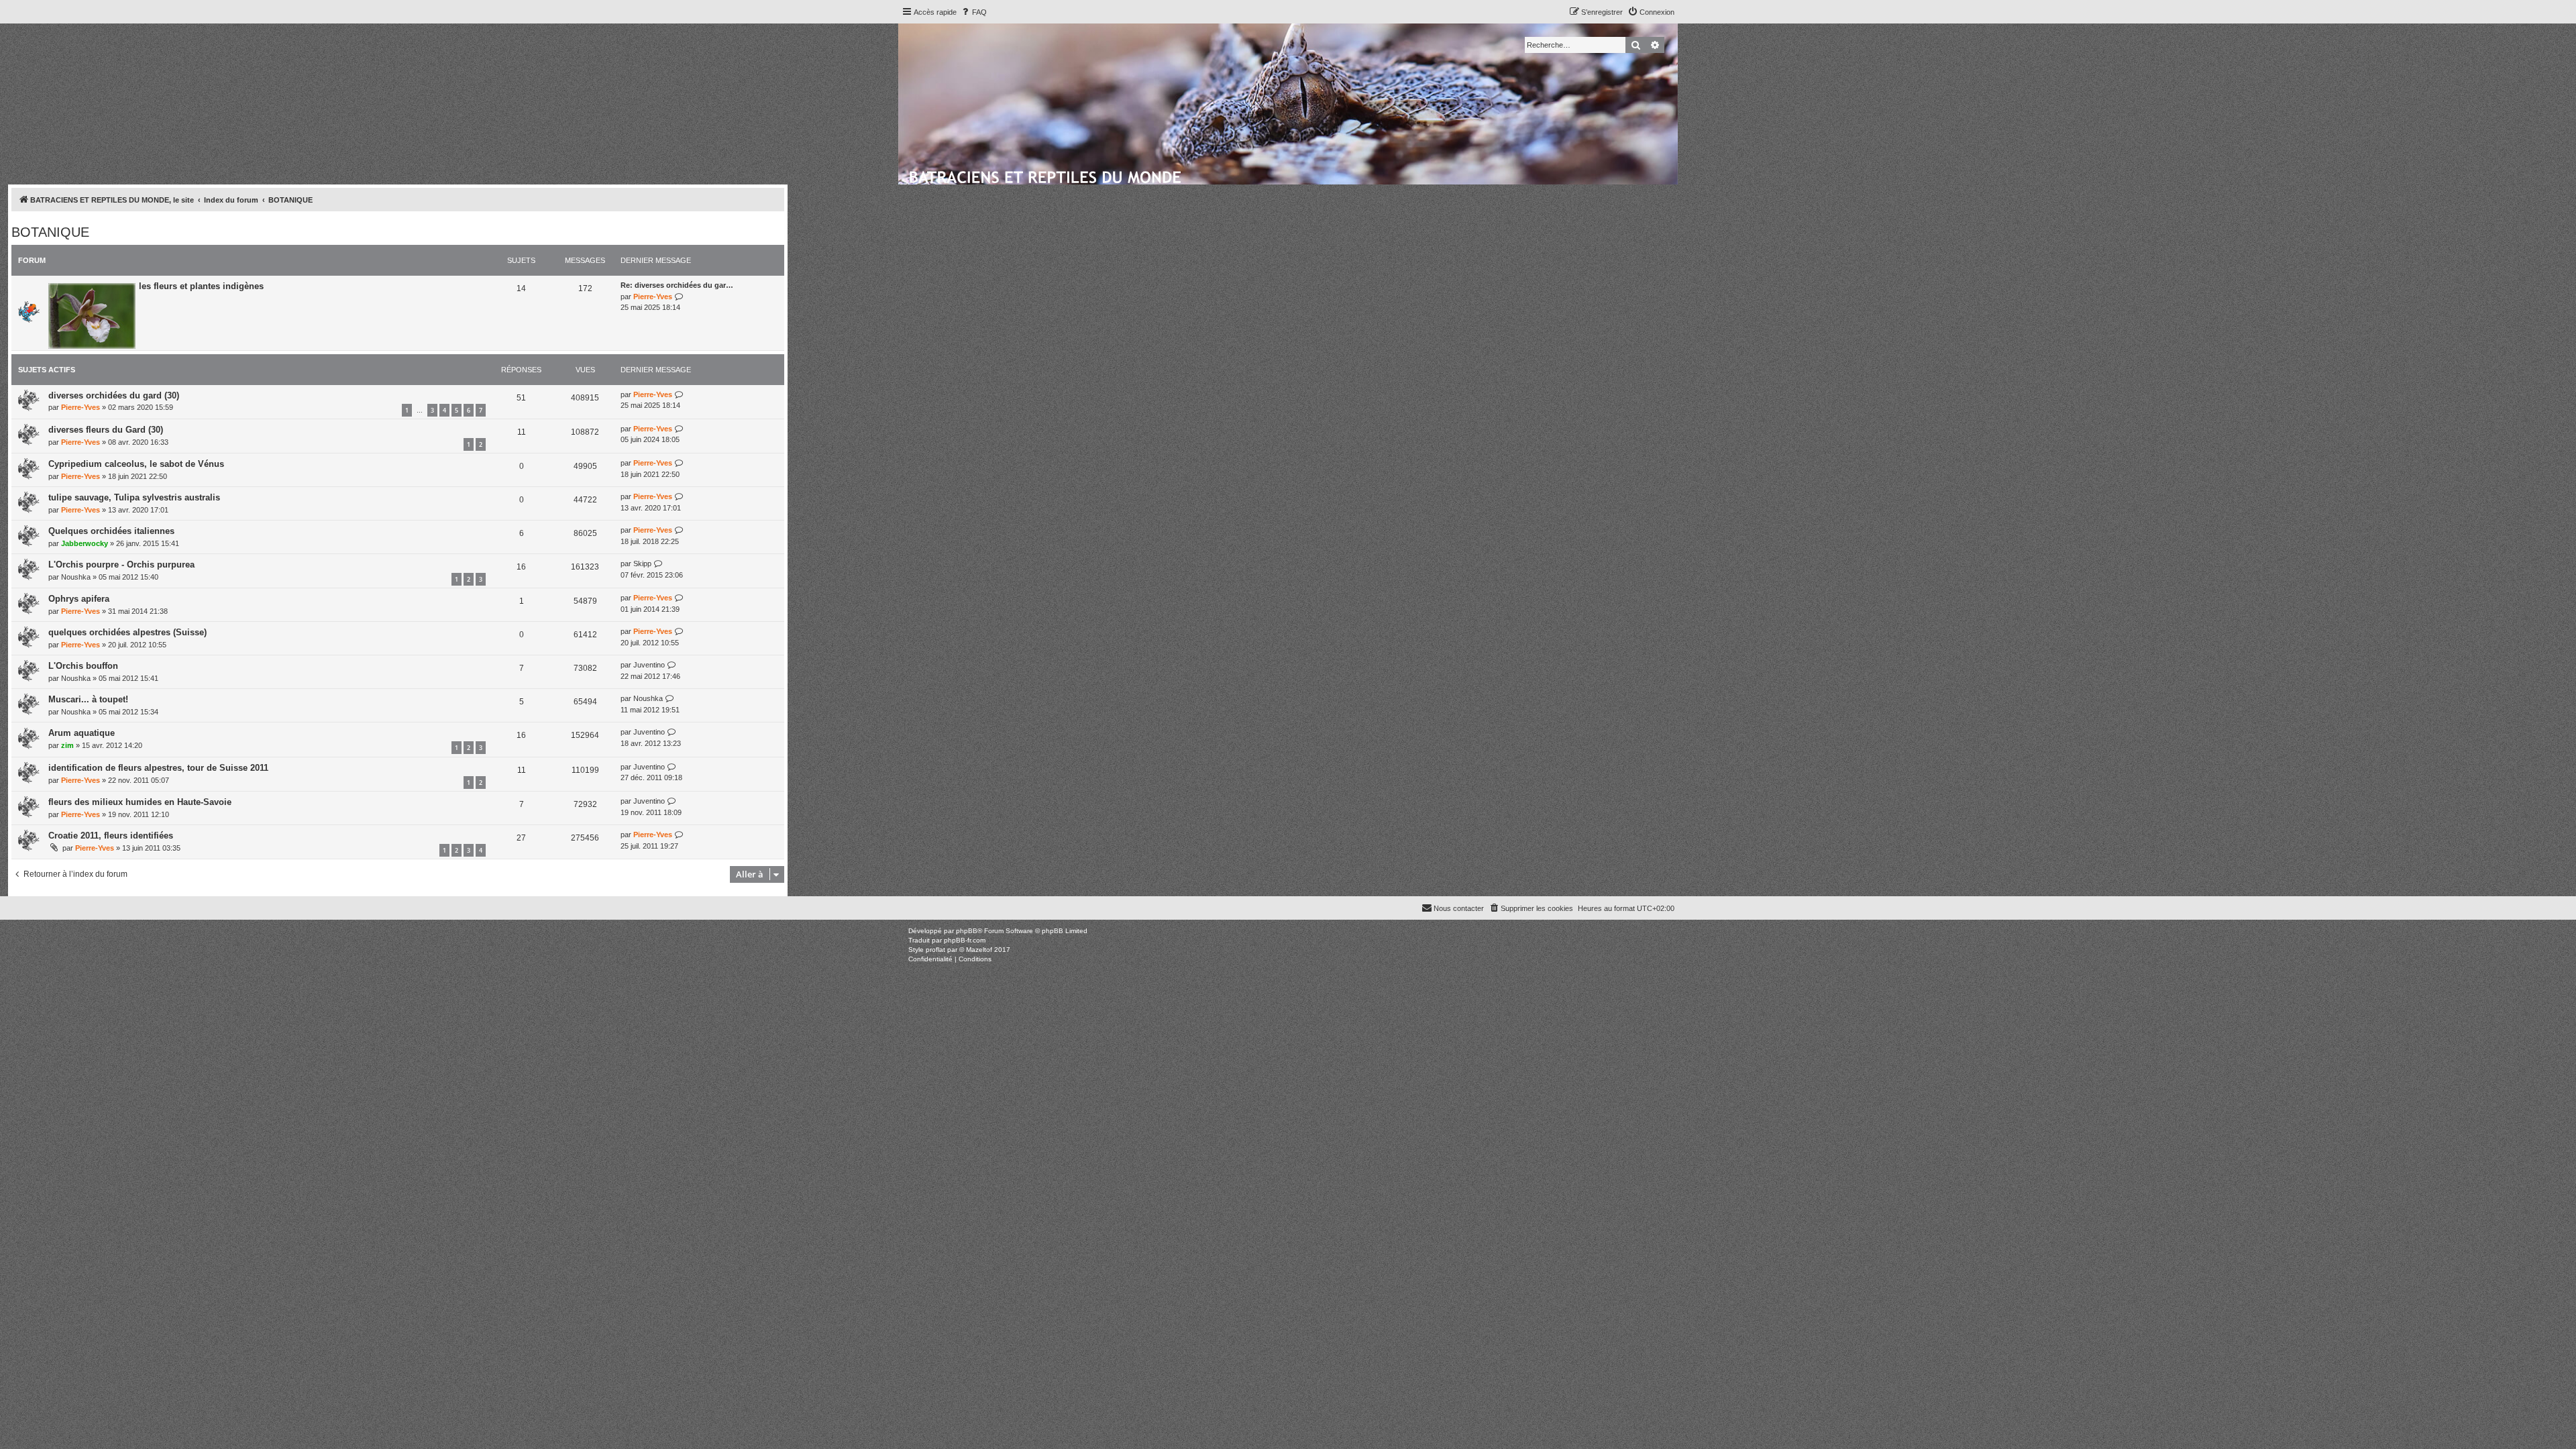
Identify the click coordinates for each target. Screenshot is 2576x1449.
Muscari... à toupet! (88, 699)
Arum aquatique (82, 733)
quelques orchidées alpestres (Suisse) (127, 632)
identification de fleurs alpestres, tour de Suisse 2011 (158, 768)
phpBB (967, 931)
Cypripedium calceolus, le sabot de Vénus (136, 464)
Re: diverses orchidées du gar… (677, 285)
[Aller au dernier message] (679, 395)
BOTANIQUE (50, 232)
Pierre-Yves (653, 297)
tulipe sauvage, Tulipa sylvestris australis (134, 497)
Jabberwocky (85, 543)
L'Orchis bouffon (83, 666)
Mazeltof (979, 950)
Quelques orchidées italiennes (111, 531)
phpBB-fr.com (965, 940)
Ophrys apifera (79, 599)
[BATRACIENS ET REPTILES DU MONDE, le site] (1046, 175)
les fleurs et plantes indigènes (201, 286)
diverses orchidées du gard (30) (114, 395)
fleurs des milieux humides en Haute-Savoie (140, 802)
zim (67, 745)
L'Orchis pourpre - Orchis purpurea (121, 565)
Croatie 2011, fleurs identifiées (111, 836)
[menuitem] (973, 12)
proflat (935, 950)
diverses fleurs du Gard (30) (106, 430)
